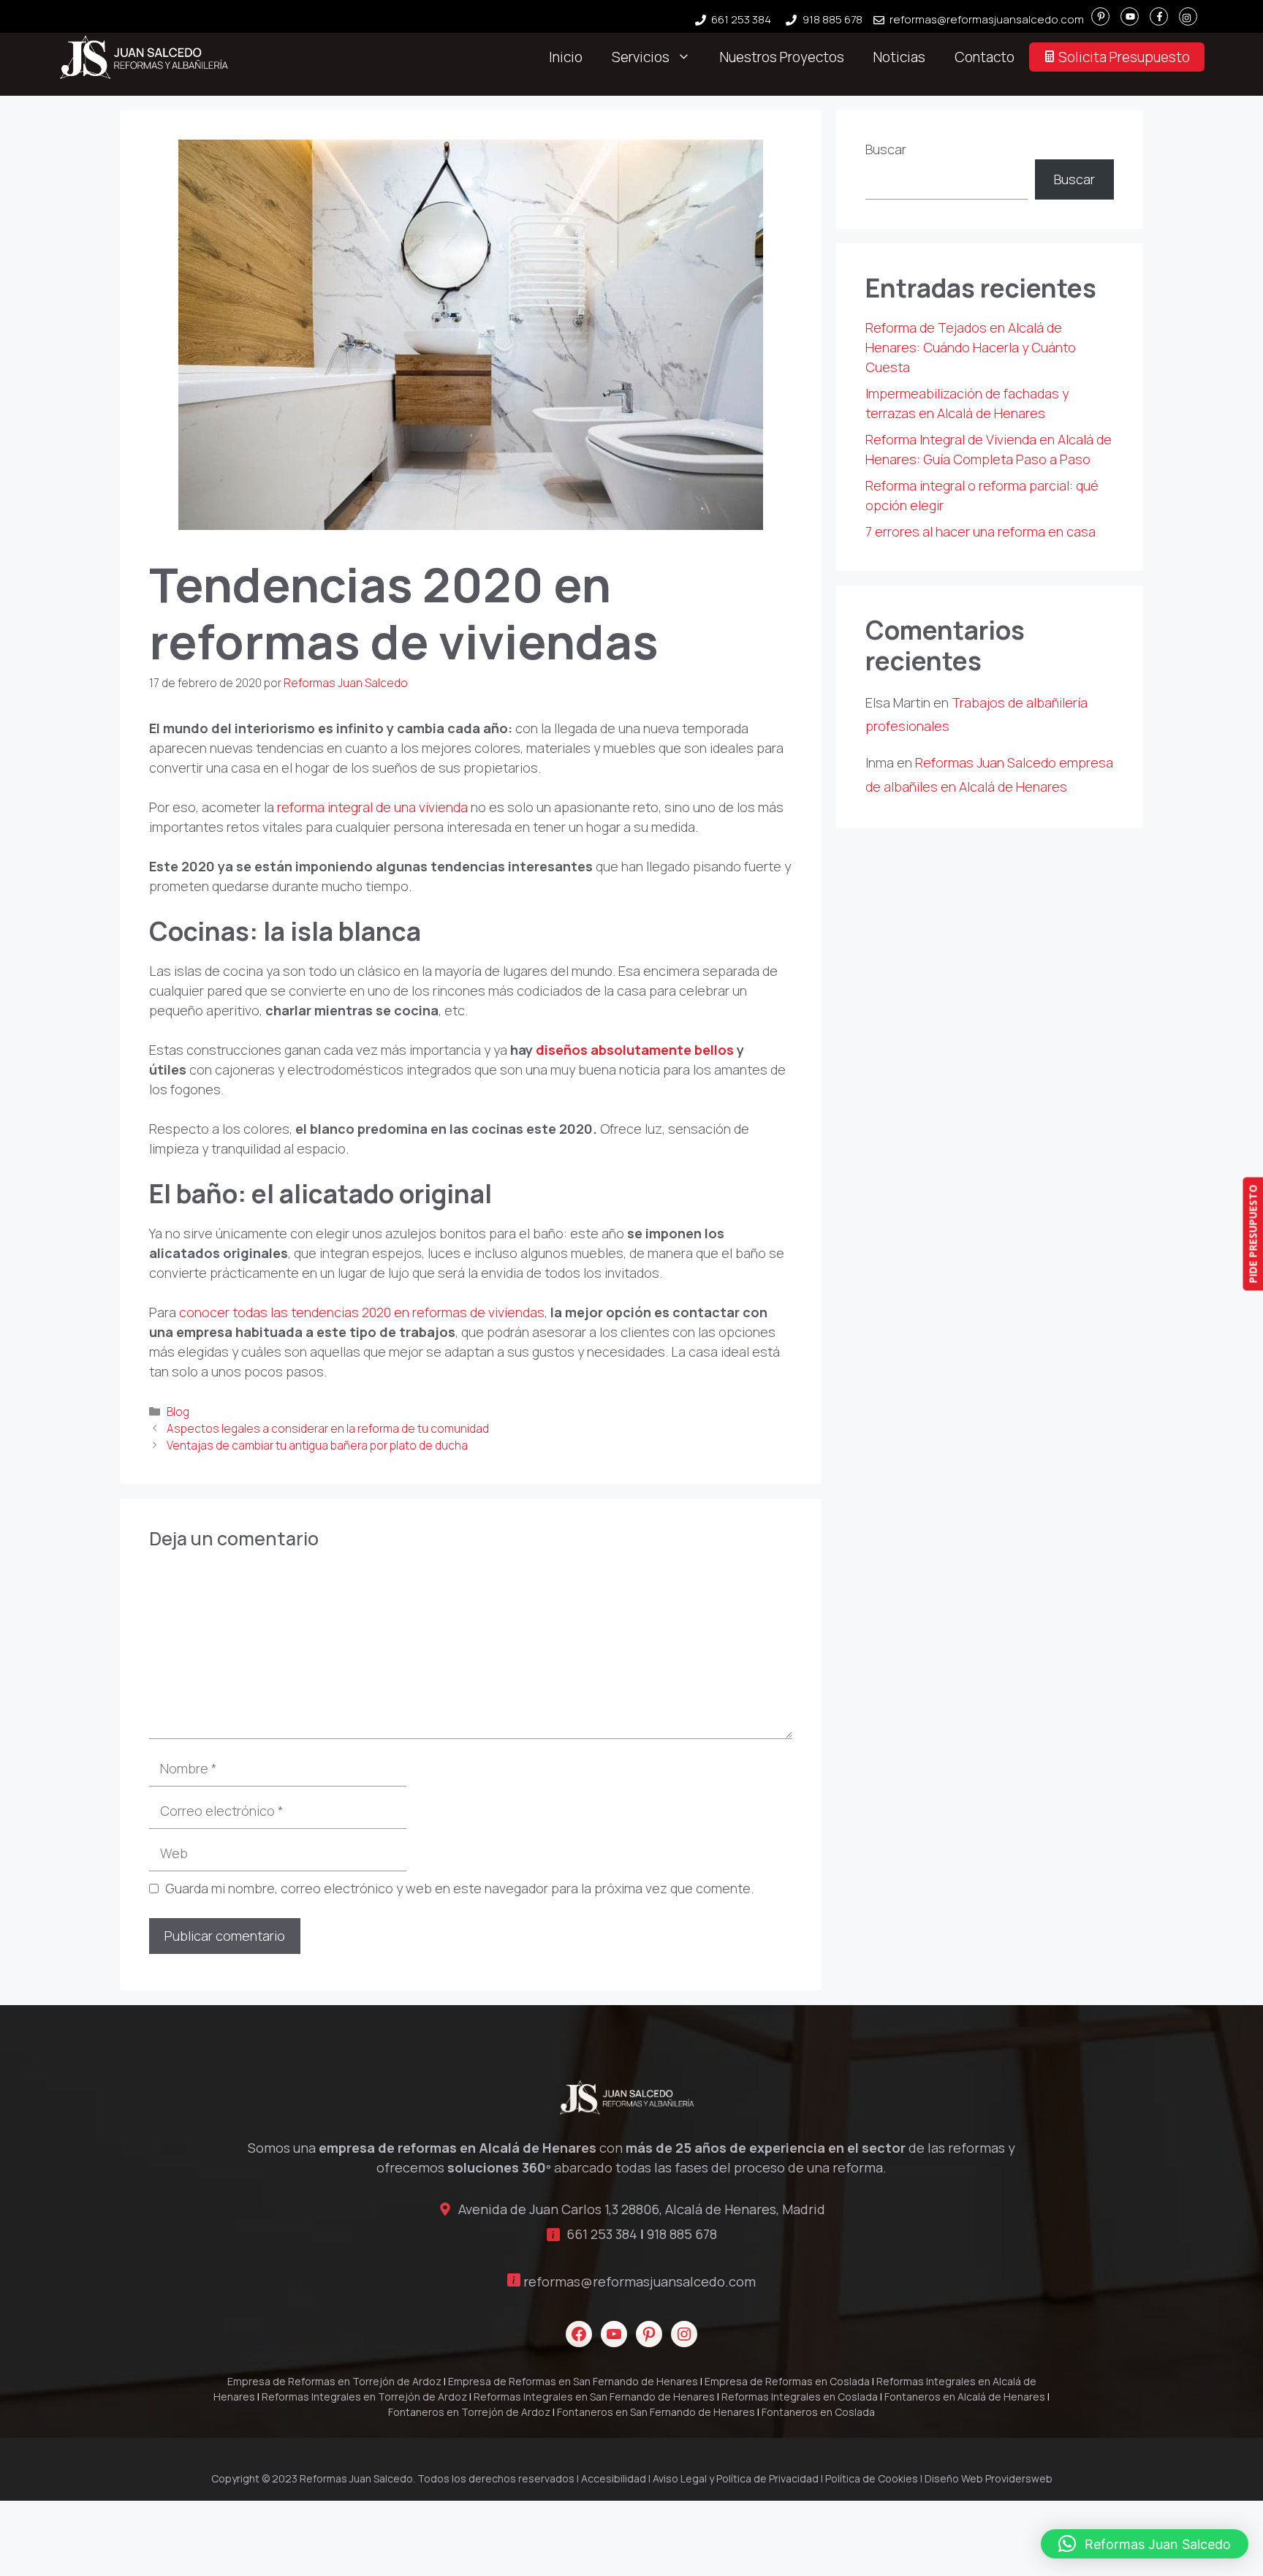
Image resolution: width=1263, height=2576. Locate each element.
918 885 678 (832, 19)
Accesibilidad (614, 2478)
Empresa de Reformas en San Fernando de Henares (573, 2381)
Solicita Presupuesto (1123, 57)
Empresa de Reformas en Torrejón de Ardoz (334, 2381)
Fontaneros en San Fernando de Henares (656, 2412)
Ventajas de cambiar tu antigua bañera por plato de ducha (317, 1446)
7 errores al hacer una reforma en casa (981, 531)
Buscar (886, 149)
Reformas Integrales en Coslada (800, 2397)
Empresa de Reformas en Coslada (787, 2381)
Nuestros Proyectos (782, 57)
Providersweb (1019, 2478)
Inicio (566, 57)
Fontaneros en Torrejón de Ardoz (469, 2412)
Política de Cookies (872, 2478)
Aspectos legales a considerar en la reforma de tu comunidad (328, 1429)
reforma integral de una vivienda (372, 807)
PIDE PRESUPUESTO (1252, 1234)
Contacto (985, 57)
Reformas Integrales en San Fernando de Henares (594, 2397)
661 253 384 (741, 19)
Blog (178, 1412)
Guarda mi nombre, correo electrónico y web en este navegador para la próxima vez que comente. (459, 1888)
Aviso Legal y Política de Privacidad (736, 2478)
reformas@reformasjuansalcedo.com (987, 19)
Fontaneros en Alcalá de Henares (965, 2397)
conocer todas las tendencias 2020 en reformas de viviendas (362, 1312)
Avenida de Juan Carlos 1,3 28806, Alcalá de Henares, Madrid (642, 2209)
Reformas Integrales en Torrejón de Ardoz (364, 2397)
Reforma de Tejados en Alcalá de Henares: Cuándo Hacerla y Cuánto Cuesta (971, 347)
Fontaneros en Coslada (818, 2412)
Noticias (899, 57)
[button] (1145, 2544)
